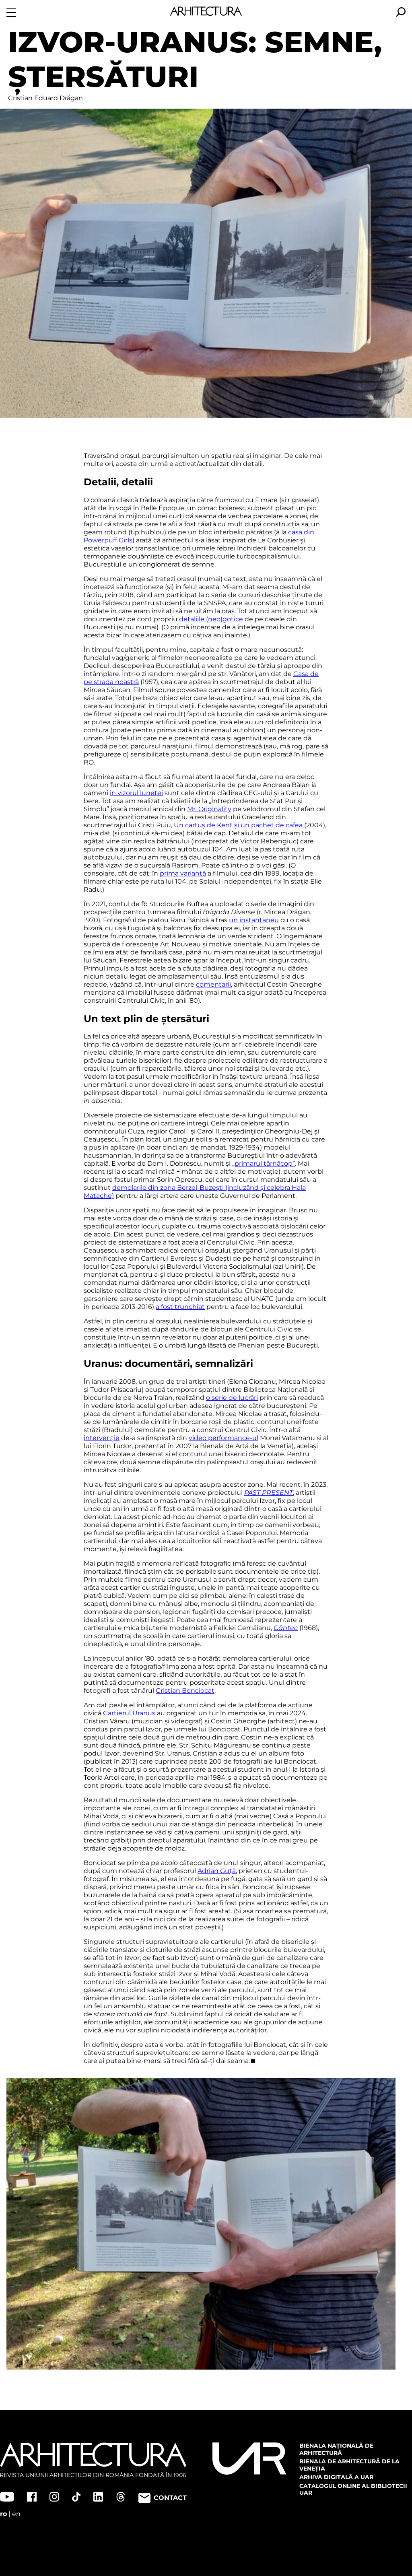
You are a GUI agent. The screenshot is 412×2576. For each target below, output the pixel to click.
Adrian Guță (217, 1871)
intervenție (102, 1438)
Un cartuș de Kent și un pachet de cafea (238, 825)
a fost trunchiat (180, 1307)
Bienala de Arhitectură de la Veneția (349, 2465)
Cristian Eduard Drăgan (45, 98)
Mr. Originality (209, 809)
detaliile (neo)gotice (211, 619)
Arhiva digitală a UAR (336, 2477)
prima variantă (183, 873)
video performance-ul (224, 1438)
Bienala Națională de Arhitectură (336, 2449)
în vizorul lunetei (136, 793)
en (16, 2514)
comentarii (213, 984)
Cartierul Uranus (129, 1713)
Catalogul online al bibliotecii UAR (353, 2489)
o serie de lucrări (232, 1398)
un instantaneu (254, 920)
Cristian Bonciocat (185, 1691)
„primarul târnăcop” (264, 1163)
